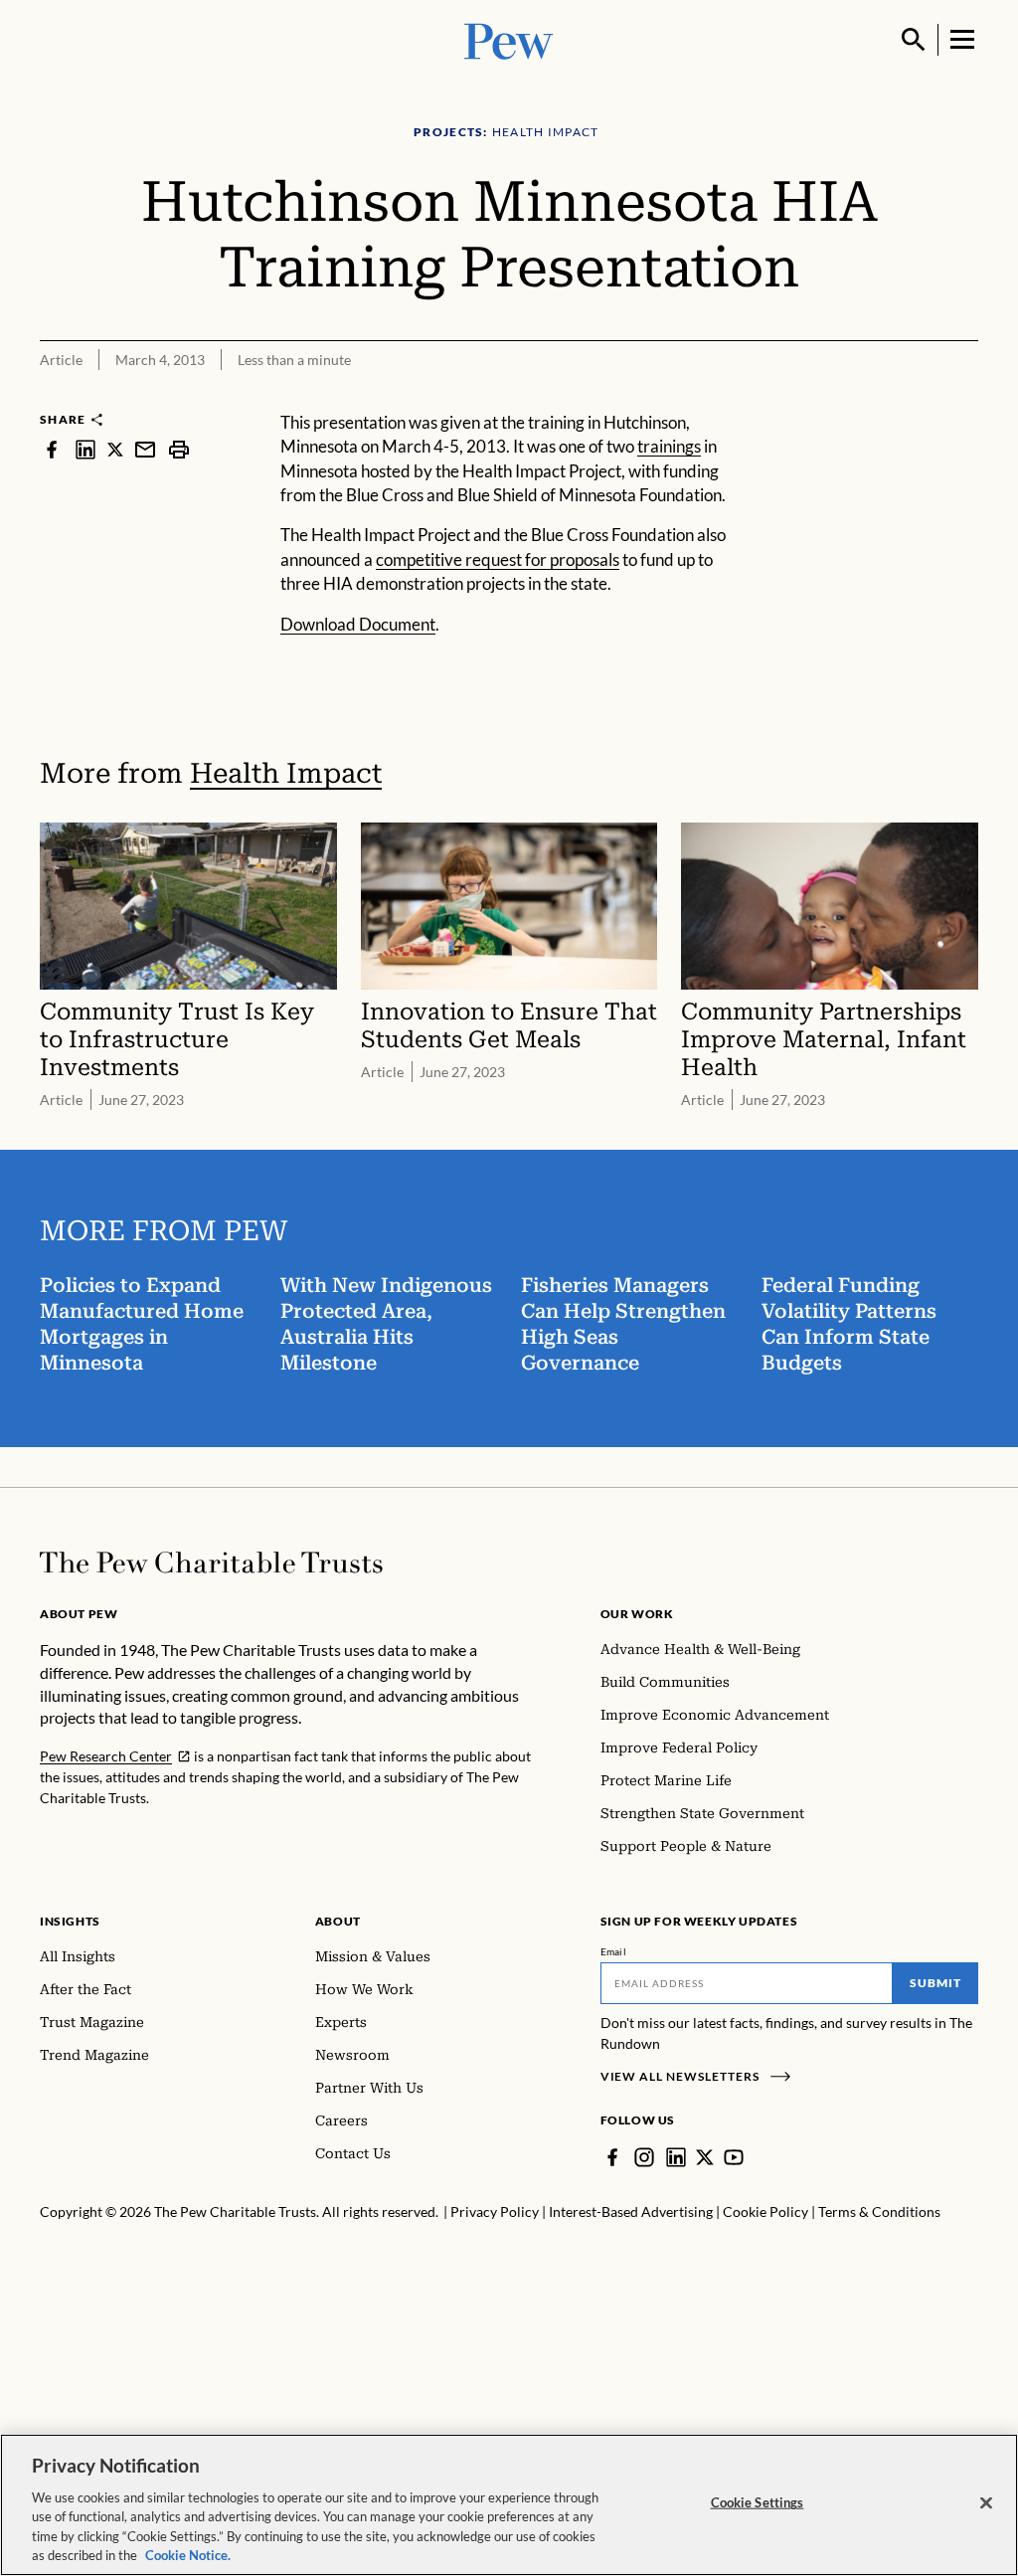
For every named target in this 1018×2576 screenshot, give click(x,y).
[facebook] (52, 449)
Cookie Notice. (188, 2555)
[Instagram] (644, 2157)
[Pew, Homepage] (509, 39)
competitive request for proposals (498, 559)
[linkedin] (85, 449)
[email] (145, 449)
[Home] (211, 1563)
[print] (179, 449)
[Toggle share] (966, 397)
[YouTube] (734, 2157)
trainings (669, 446)
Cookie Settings (758, 2502)
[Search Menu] (914, 40)
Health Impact (286, 773)
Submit (935, 1983)
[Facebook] (612, 2157)
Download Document (358, 624)
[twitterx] (115, 449)
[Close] (986, 2503)
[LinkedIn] (676, 2157)
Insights (70, 1921)
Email (614, 1951)
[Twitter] (705, 2157)
